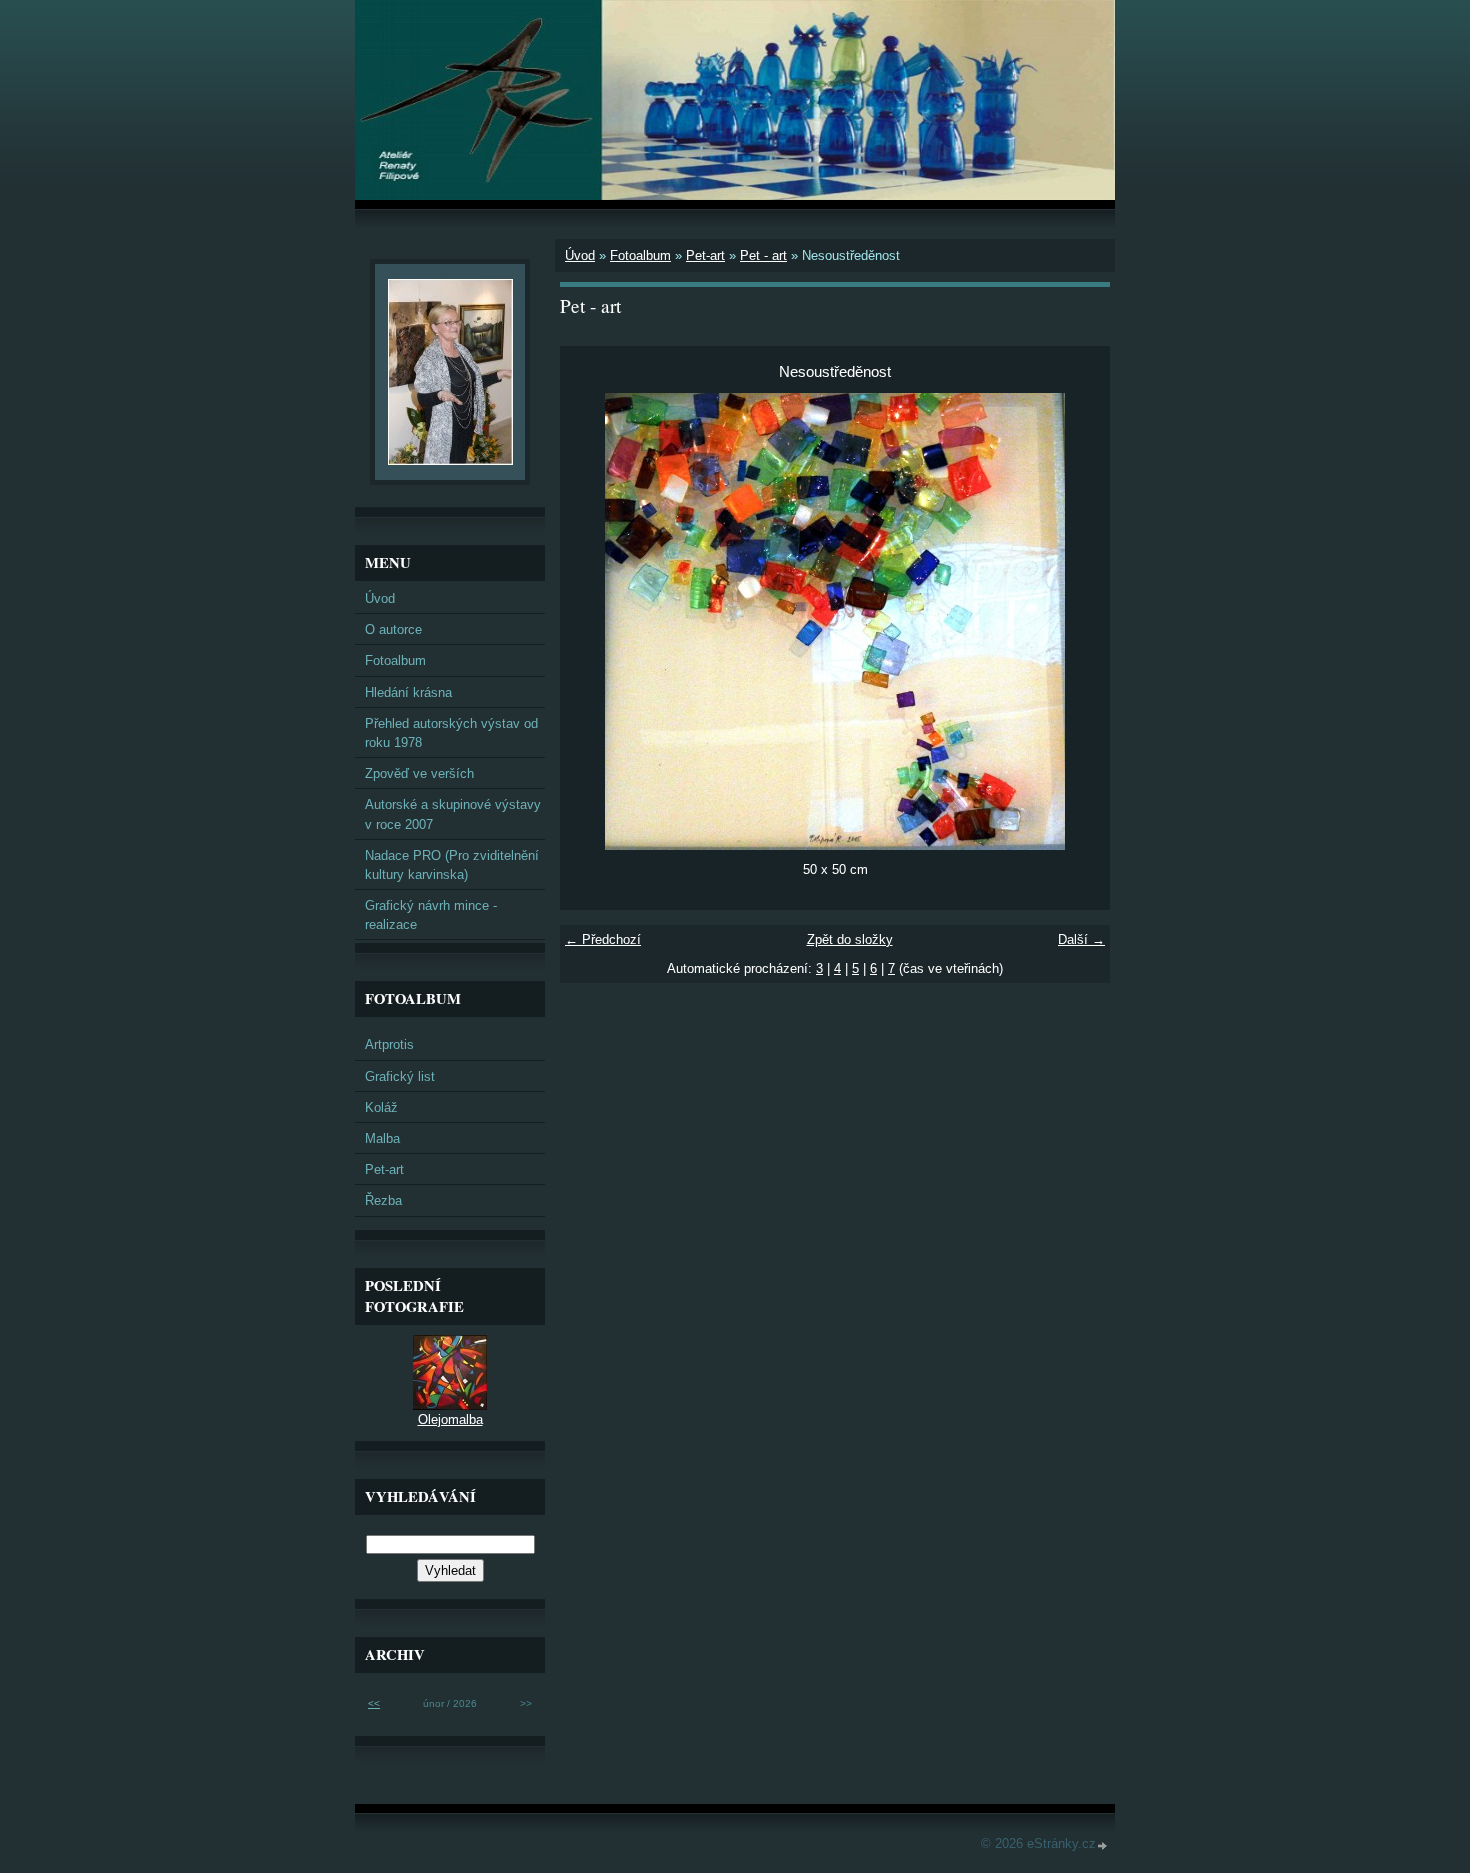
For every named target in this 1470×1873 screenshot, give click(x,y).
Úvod (580, 255)
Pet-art (705, 255)
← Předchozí (603, 939)
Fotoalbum (640, 255)
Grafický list (400, 1076)
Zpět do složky (850, 939)
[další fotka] (1077, 621)
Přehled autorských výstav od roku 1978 (451, 733)
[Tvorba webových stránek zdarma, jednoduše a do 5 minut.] (1103, 1845)
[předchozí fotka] (592, 621)
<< (374, 1703)
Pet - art (763, 255)
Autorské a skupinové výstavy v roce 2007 (453, 814)
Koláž (381, 1107)
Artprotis (389, 1044)
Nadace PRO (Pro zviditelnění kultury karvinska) (452, 865)
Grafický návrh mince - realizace (431, 915)
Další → (1081, 939)
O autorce (393, 629)
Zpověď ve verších (419, 773)
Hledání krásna (408, 692)
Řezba (383, 1200)
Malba (382, 1138)
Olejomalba (450, 1419)
